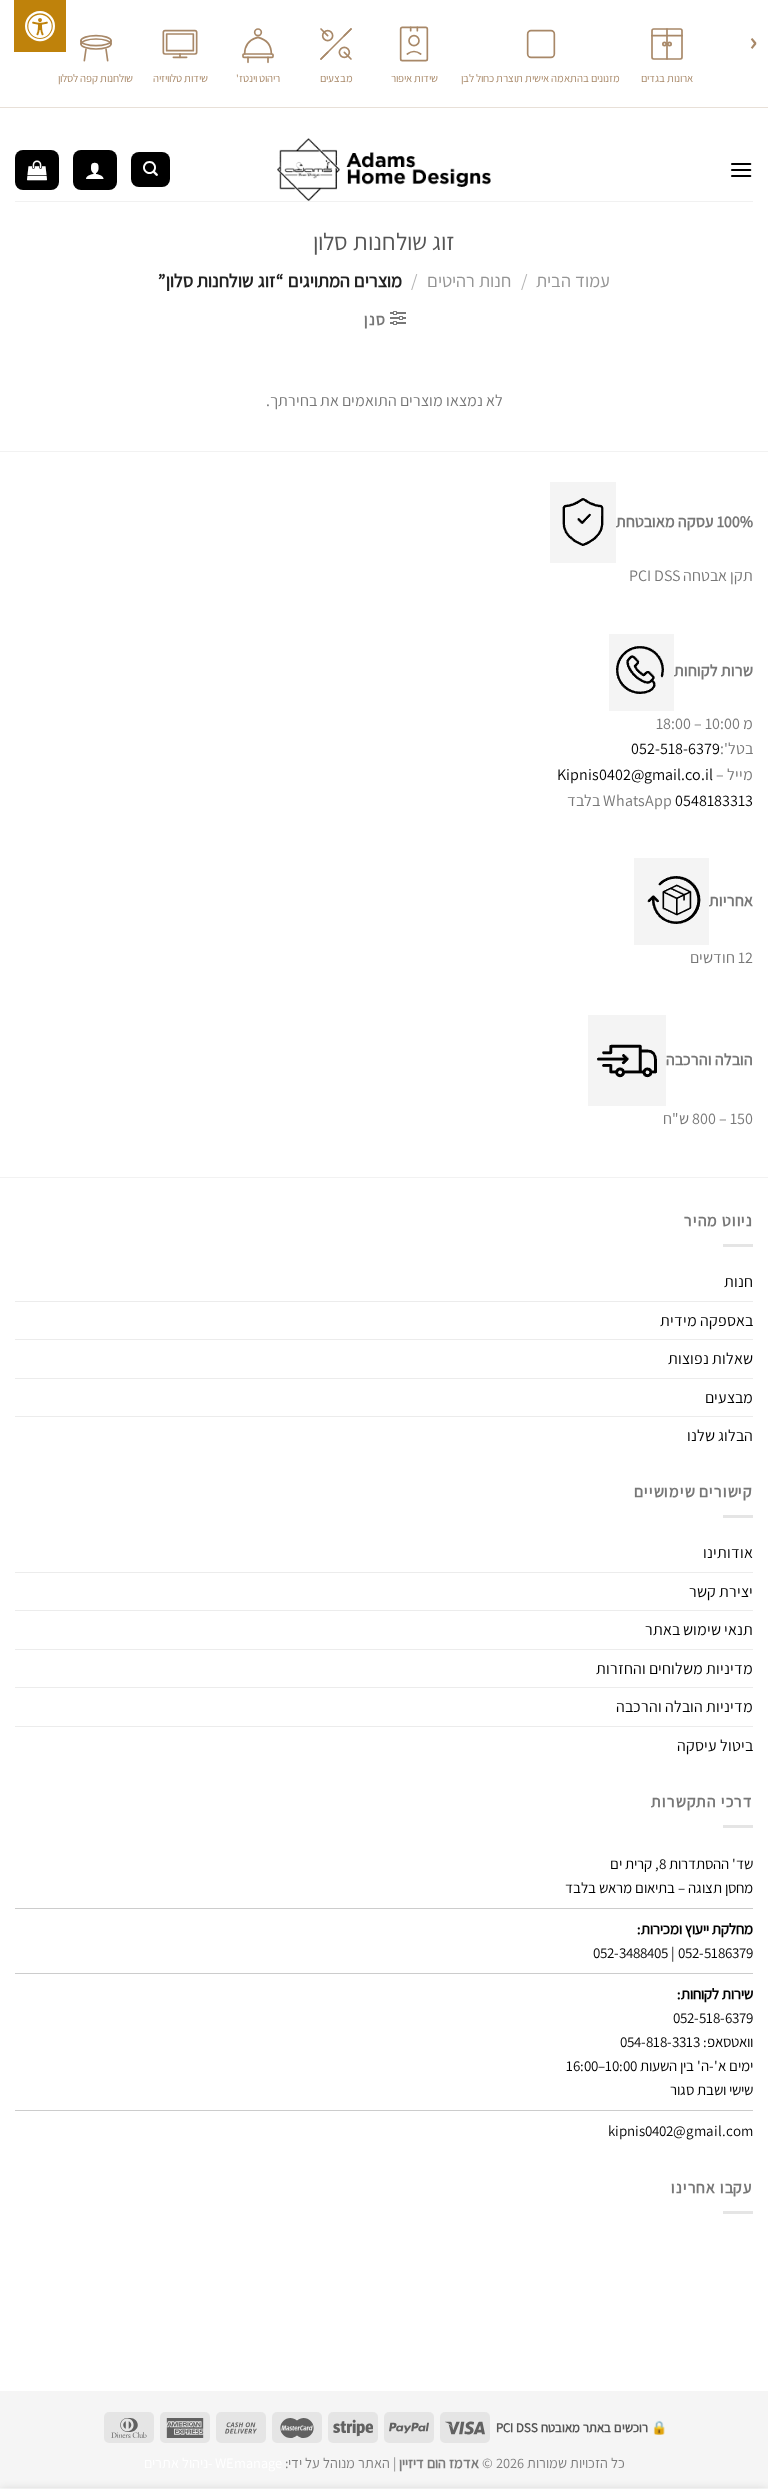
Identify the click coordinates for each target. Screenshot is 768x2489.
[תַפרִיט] (741, 169)
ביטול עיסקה (715, 1745)
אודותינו (728, 1552)
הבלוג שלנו (720, 1435)
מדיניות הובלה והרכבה (684, 1706)
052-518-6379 (675, 748)
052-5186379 (715, 1952)
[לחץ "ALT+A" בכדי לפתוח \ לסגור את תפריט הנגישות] (40, 26)
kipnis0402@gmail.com (680, 2130)
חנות (738, 1281)
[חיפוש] (150, 169)
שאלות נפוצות (710, 1358)
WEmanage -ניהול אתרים (213, 2462)
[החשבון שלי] (95, 170)
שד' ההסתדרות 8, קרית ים (681, 1863)
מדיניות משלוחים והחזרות (674, 1668)
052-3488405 (630, 1952)
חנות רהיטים (469, 280)
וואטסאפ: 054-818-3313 (686, 2041)
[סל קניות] (37, 170)
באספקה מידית (706, 1320)
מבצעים (729, 1397)
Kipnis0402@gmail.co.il (635, 774)
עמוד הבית (573, 280)
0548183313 (714, 800)
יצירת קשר (721, 1591)
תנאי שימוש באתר (699, 1629)
